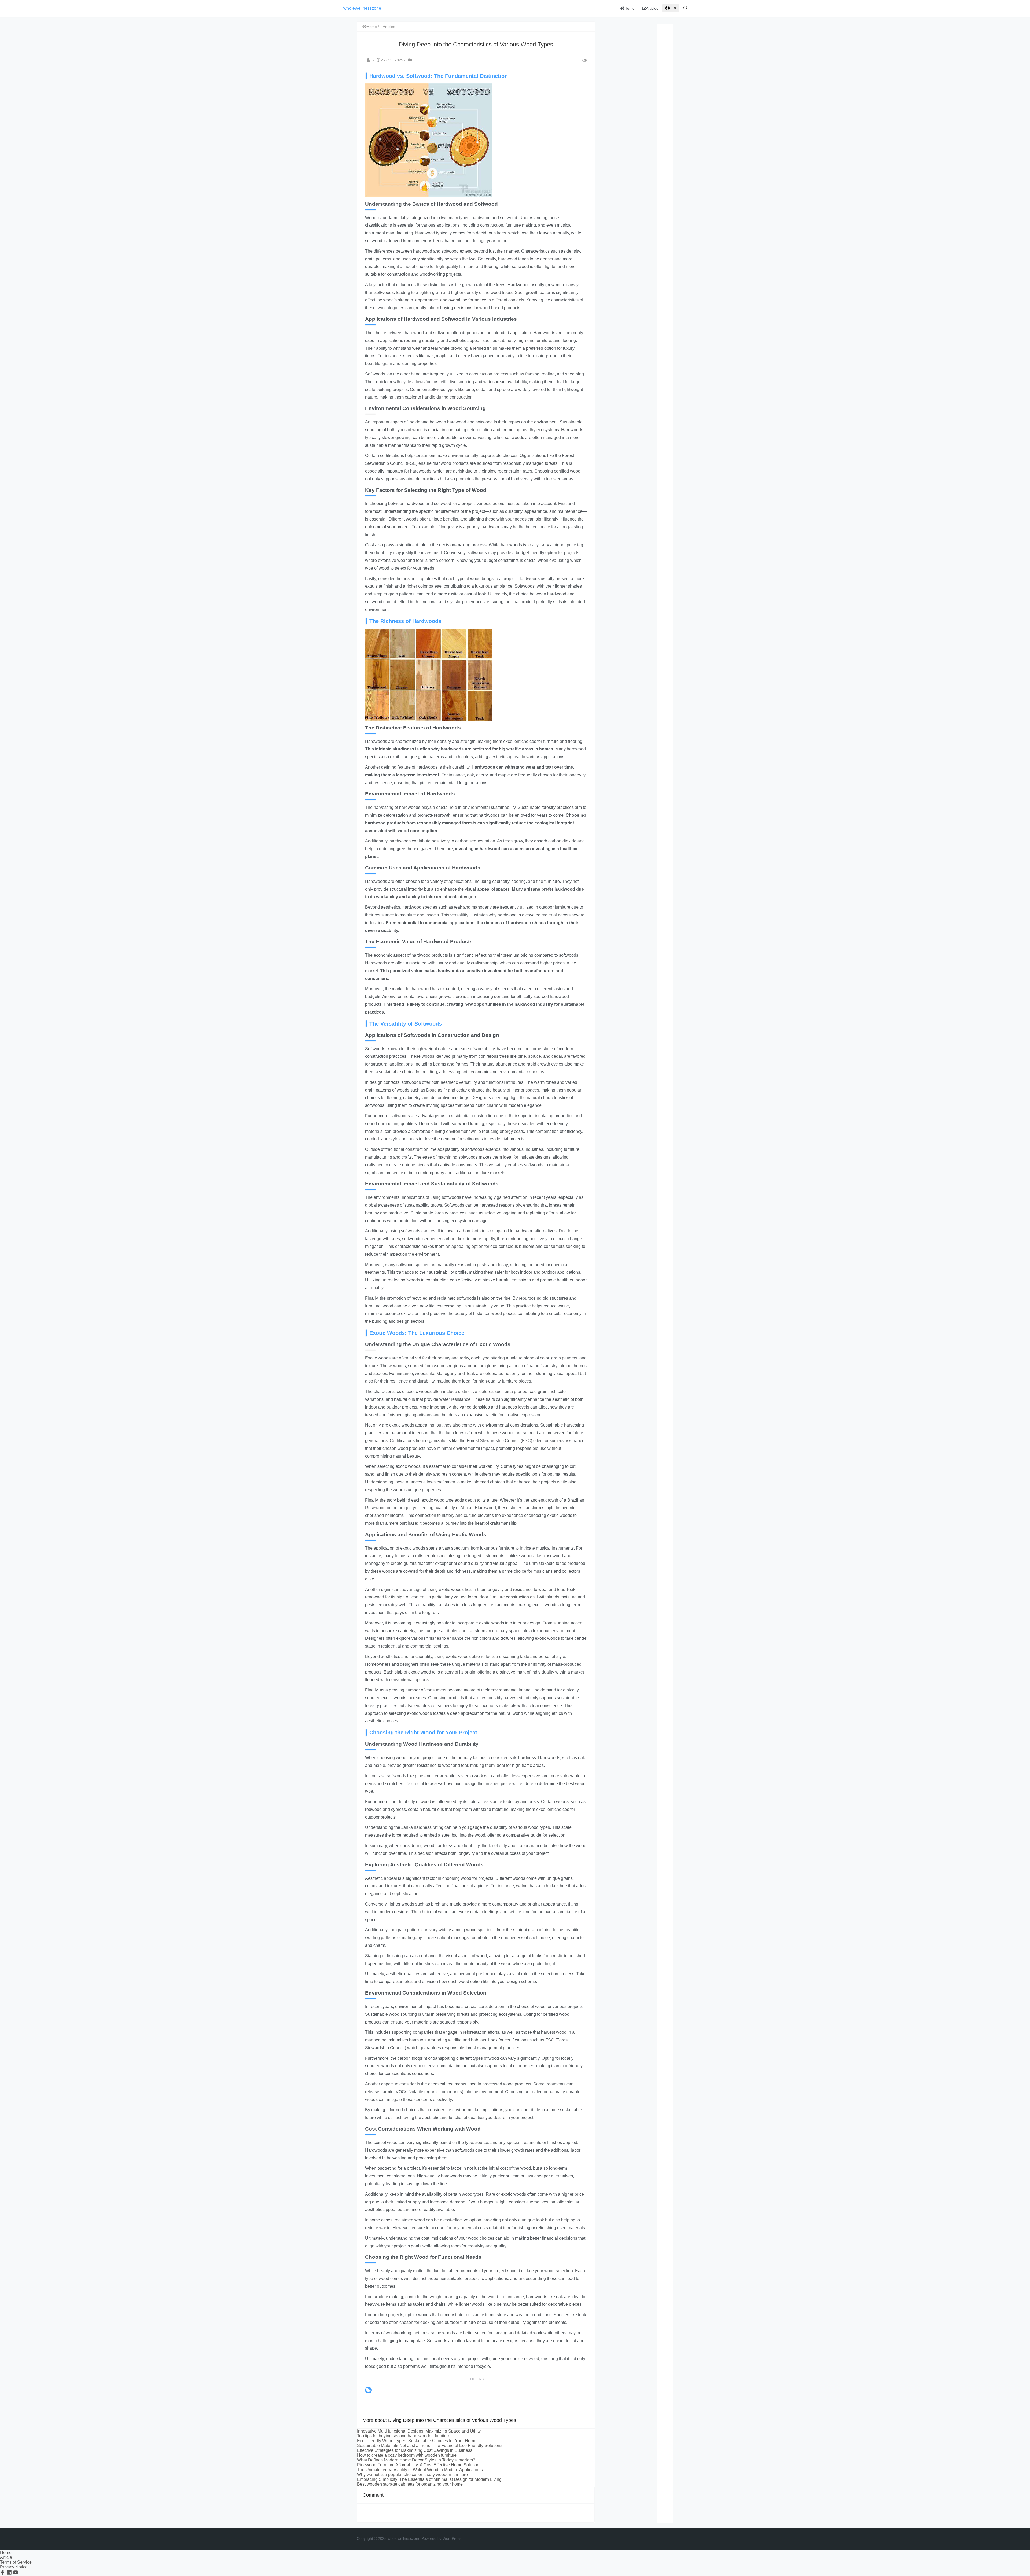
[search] (686, 8)
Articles (652, 8)
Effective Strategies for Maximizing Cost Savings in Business (415, 2450)
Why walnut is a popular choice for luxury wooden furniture (412, 2474)
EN (674, 8)
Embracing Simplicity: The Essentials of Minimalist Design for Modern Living (429, 2479)
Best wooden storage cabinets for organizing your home (410, 2484)
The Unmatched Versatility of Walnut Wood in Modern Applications (420, 2470)
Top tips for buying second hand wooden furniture (404, 2436)
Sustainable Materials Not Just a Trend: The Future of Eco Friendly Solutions (430, 2446)
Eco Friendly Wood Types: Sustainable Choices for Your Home (417, 2441)
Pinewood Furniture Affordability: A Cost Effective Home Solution (418, 2465)
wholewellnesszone (362, 8)
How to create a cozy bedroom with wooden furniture (407, 2455)
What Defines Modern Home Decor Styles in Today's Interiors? (416, 2460)
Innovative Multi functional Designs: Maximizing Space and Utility (419, 2431)
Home (630, 8)
